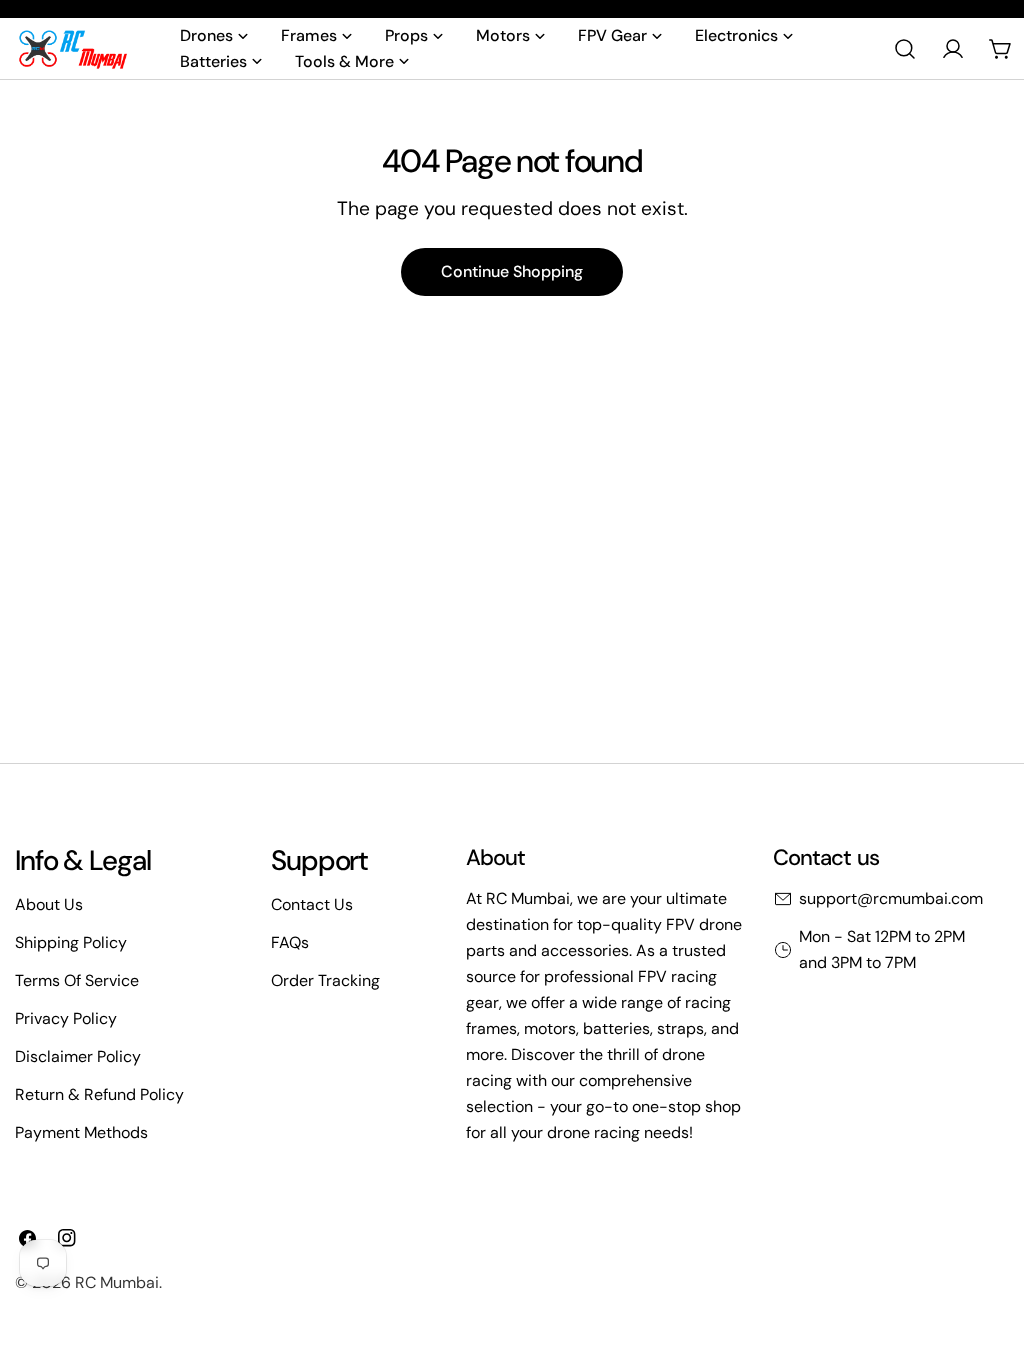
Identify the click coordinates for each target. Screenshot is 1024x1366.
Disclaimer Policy (78, 1056)
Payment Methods (81, 1132)
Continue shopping (512, 271)
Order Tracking (325, 980)
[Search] (905, 49)
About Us (49, 904)
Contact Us (312, 904)
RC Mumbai (117, 1282)
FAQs (290, 942)
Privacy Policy (66, 1018)
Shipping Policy (71, 942)
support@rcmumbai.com (891, 898)
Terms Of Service (77, 980)
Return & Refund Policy (99, 1094)
